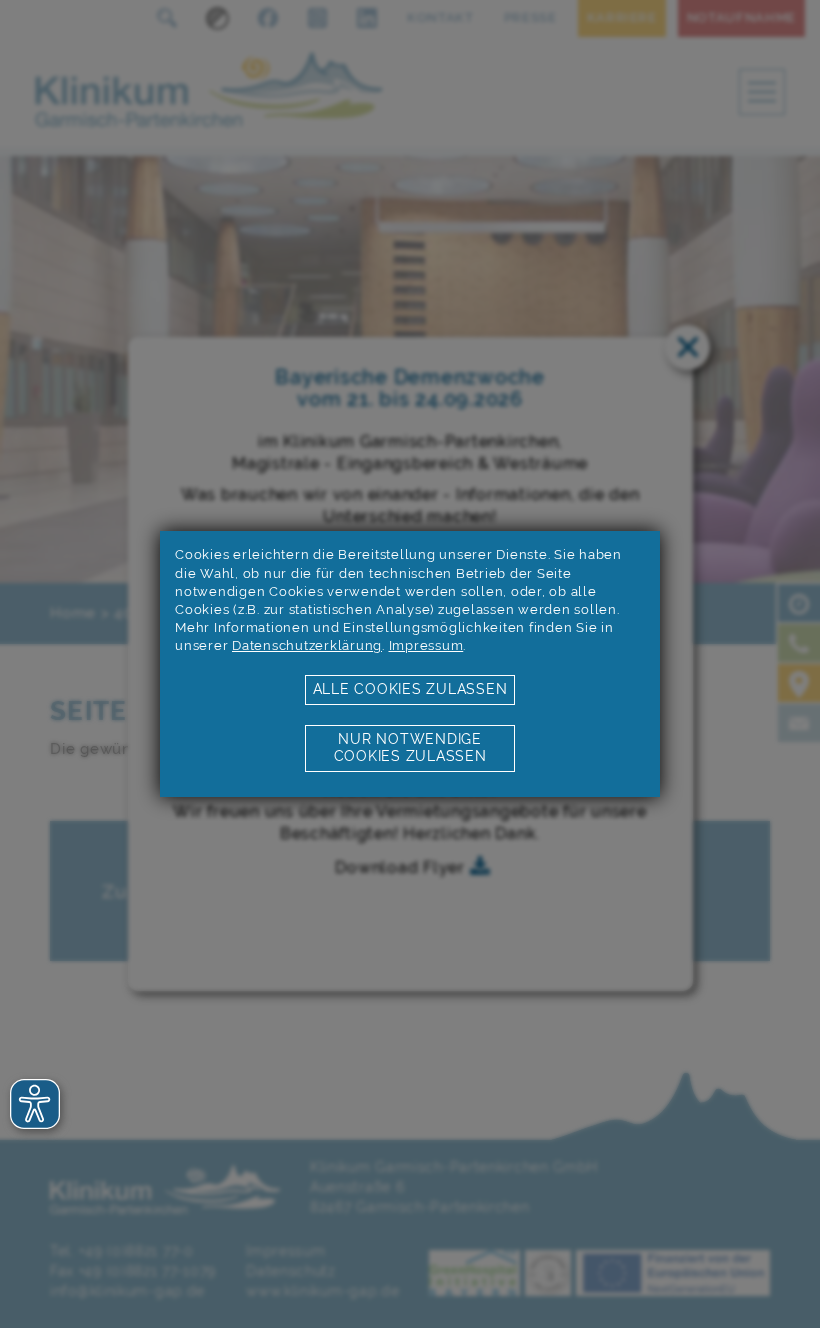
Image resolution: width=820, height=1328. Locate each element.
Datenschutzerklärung (307, 645)
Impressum (426, 645)
